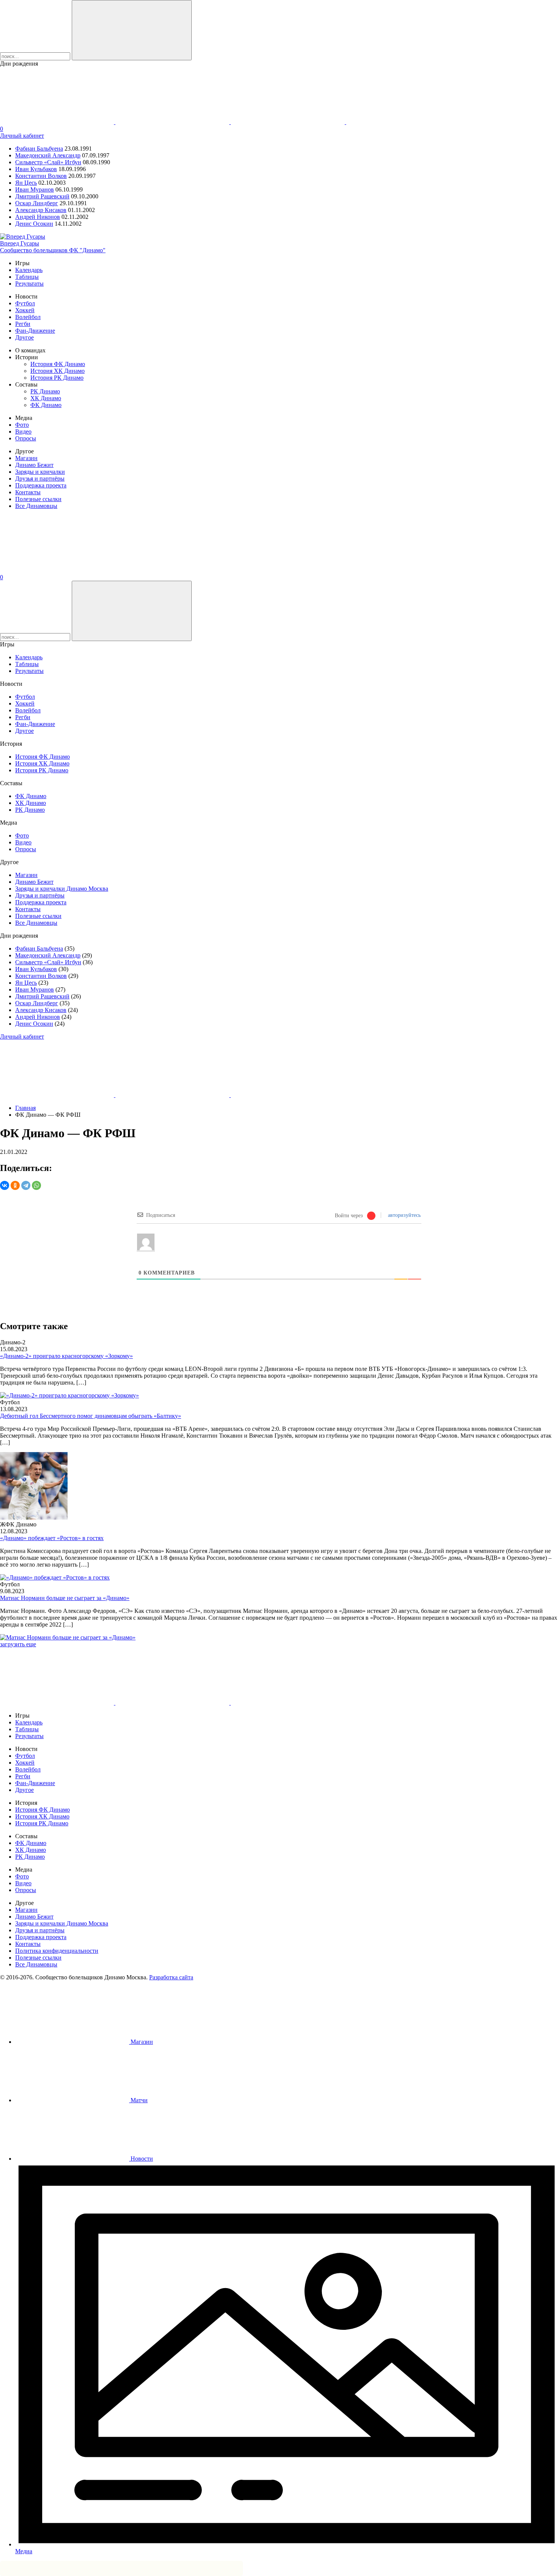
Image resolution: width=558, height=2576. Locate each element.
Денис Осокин (34, 224)
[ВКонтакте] (5, 1185)
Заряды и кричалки (40, 472)
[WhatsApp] (36, 1185)
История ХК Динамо (58, 371)
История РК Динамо (57, 378)
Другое (24, 337)
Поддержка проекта (41, 485)
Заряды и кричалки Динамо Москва (62, 889)
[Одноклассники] (15, 1185)
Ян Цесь (26, 183)
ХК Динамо (46, 398)
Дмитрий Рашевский (42, 196)
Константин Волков (41, 176)
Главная (25, 1108)
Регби (23, 324)
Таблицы (27, 277)
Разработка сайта (171, 1977)
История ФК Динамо (58, 364)
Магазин (26, 458)
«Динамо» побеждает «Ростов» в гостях (52, 1538)
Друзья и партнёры (40, 479)
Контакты (28, 492)
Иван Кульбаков (36, 169)
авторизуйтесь (404, 1215)
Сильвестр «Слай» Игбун (48, 162)
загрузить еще (18, 1644)
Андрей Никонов (38, 217)
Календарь (29, 270)
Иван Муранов (35, 189)
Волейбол (28, 317)
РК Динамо (45, 391)
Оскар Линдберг (37, 203)
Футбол (25, 303)
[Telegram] (26, 1185)
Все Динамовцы (36, 506)
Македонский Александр (48, 155)
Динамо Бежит (34, 465)
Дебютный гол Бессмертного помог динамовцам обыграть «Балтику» (91, 1416)
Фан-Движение (35, 331)
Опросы (26, 438)
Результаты (29, 284)
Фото (22, 425)
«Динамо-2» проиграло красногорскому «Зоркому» (66, 1356)
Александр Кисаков (41, 210)
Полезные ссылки (38, 499)
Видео (23, 431)
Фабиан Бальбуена (39, 149)
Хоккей (25, 310)
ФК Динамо (46, 405)
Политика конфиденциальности (57, 1951)
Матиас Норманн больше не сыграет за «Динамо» (65, 1598)
